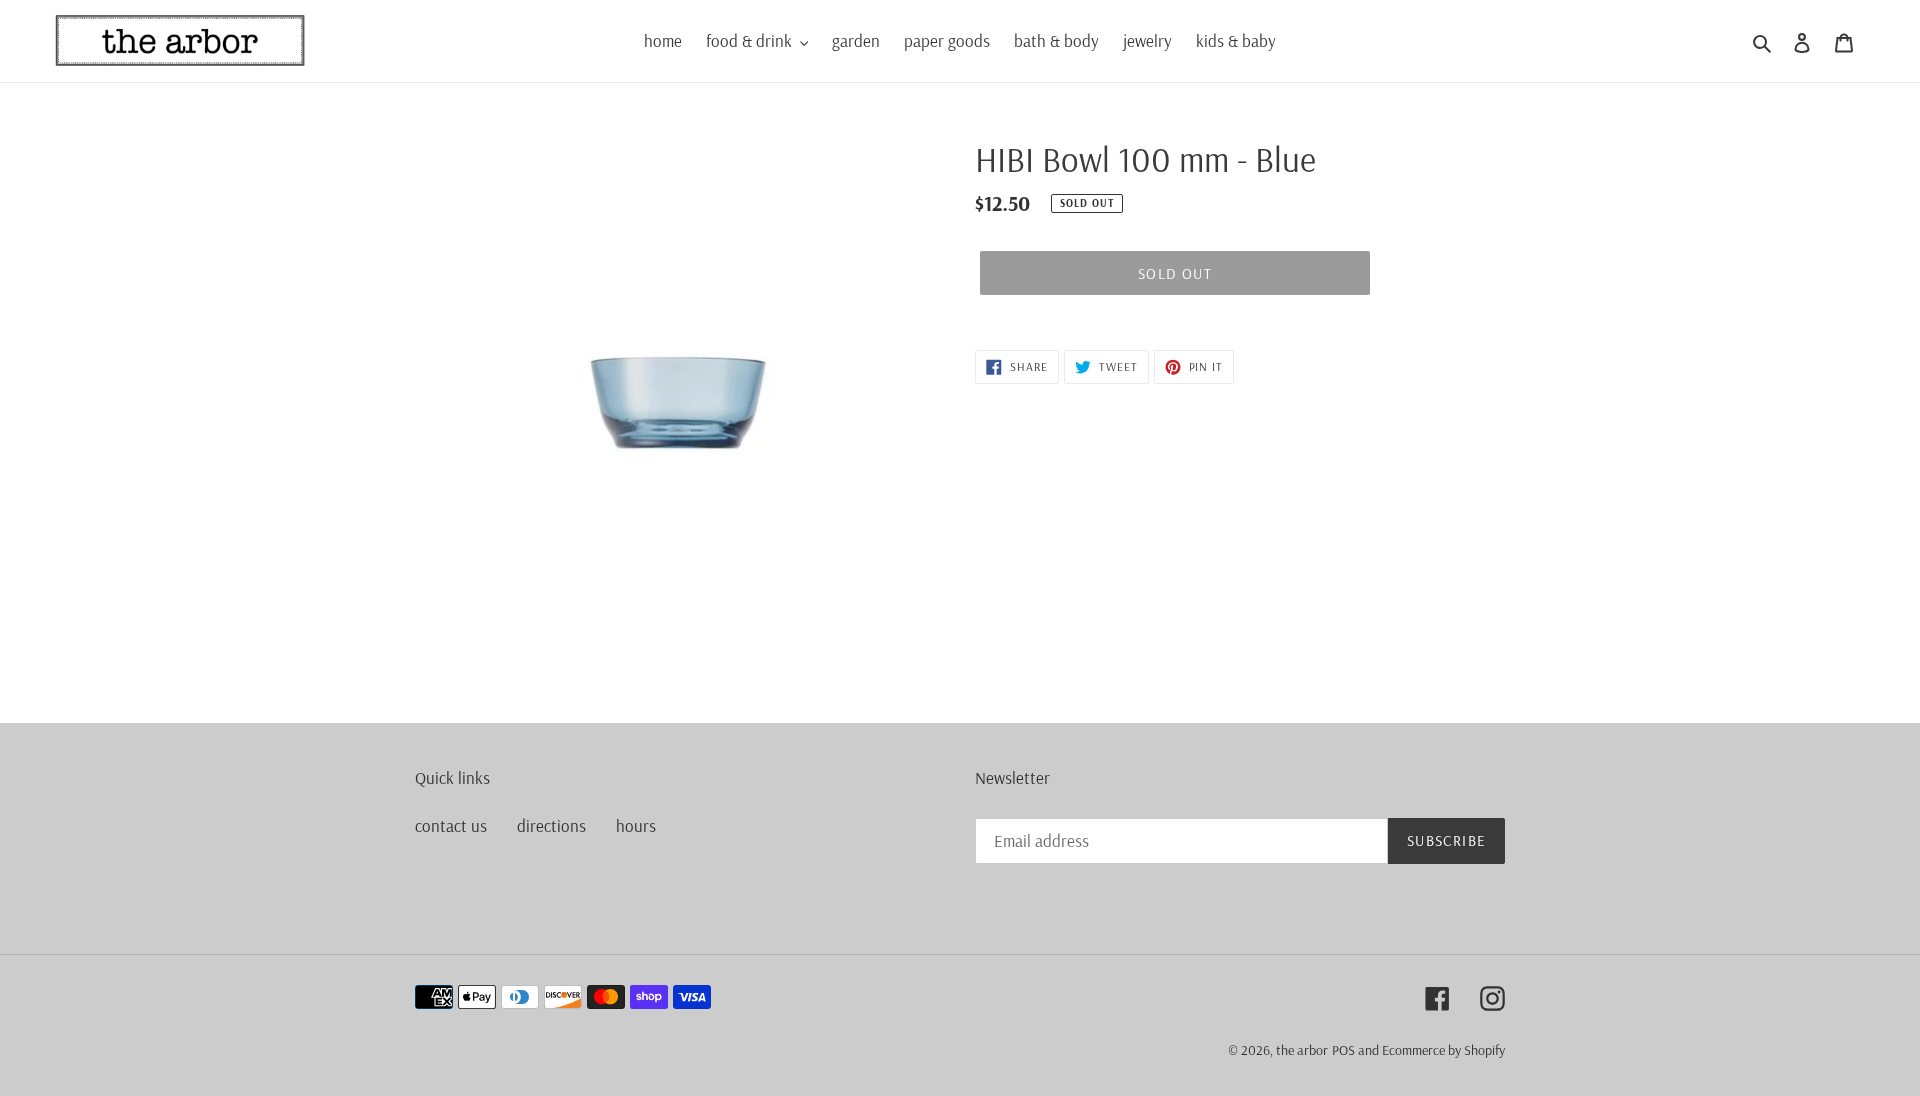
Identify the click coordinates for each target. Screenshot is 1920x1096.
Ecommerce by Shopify (1443, 1050)
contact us (451, 825)
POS (1343, 1050)
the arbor (1302, 1050)
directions (551, 825)
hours (636, 825)
